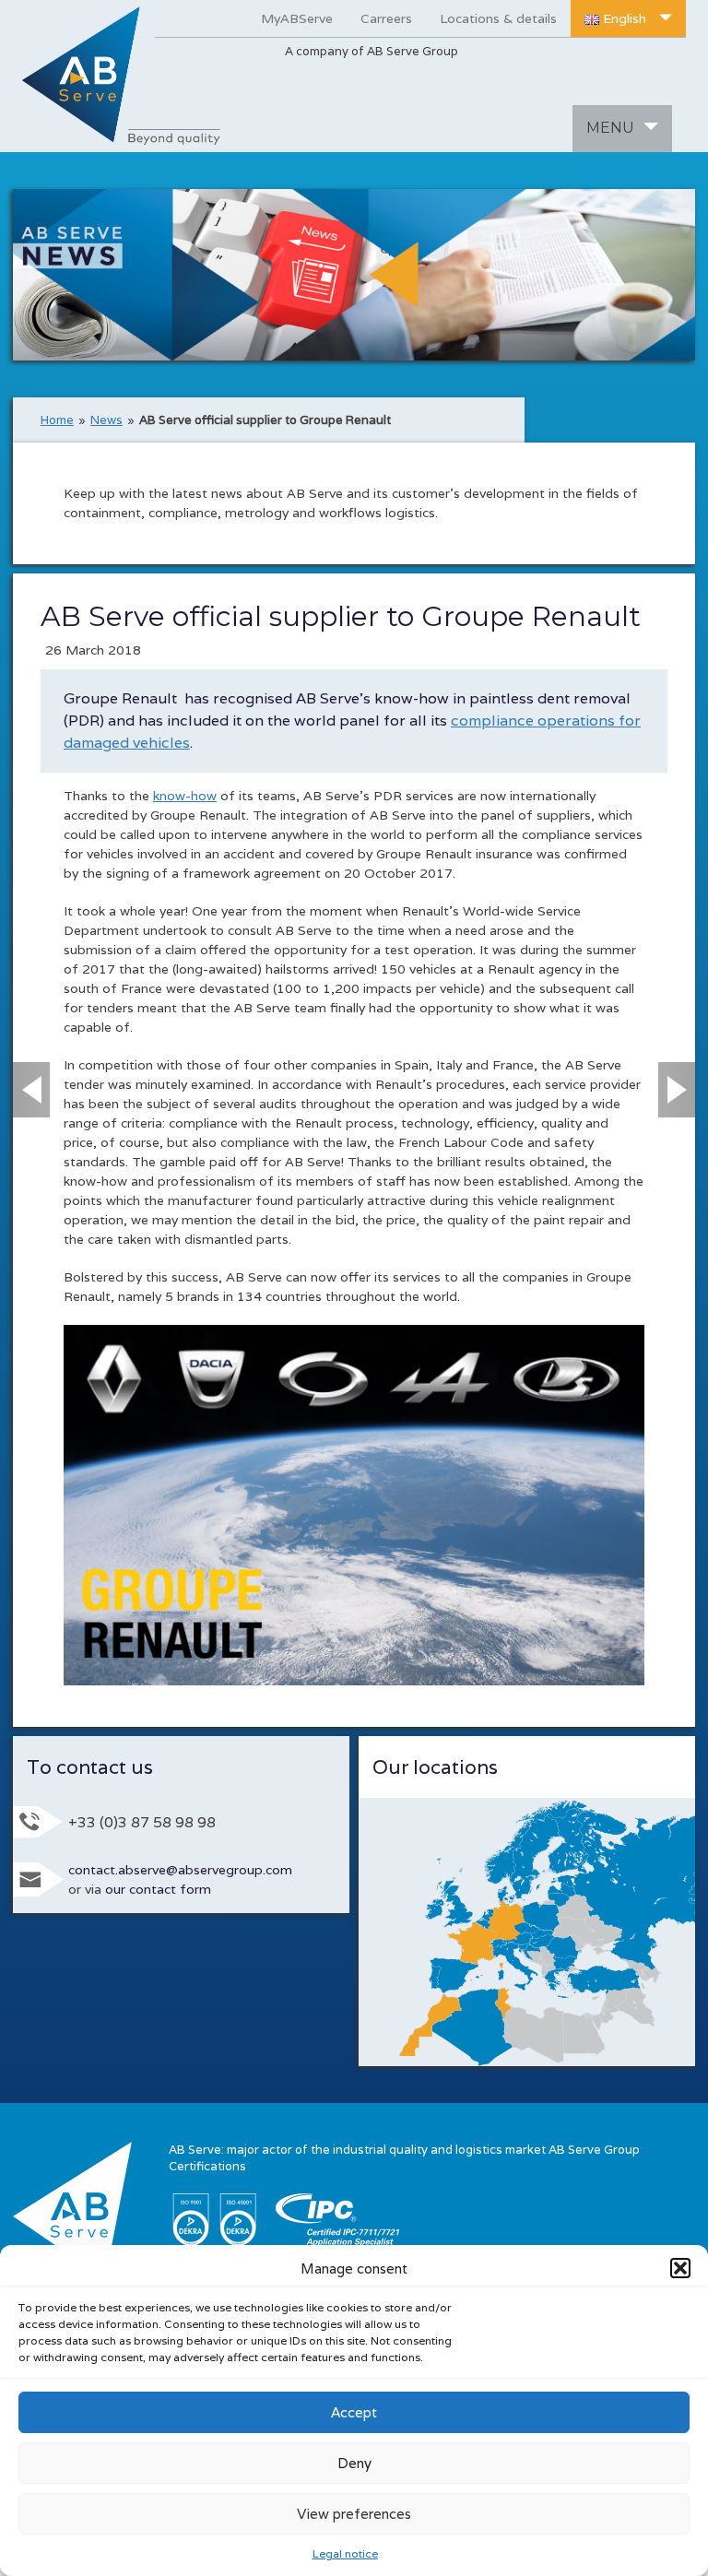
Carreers (386, 18)
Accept (354, 2412)
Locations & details (498, 18)
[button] (680, 2268)
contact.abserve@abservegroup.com (180, 1870)
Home (57, 420)
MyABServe (297, 18)
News (106, 420)
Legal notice (345, 2553)
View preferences (354, 2514)
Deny (354, 2463)
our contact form (158, 1889)
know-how (185, 796)
